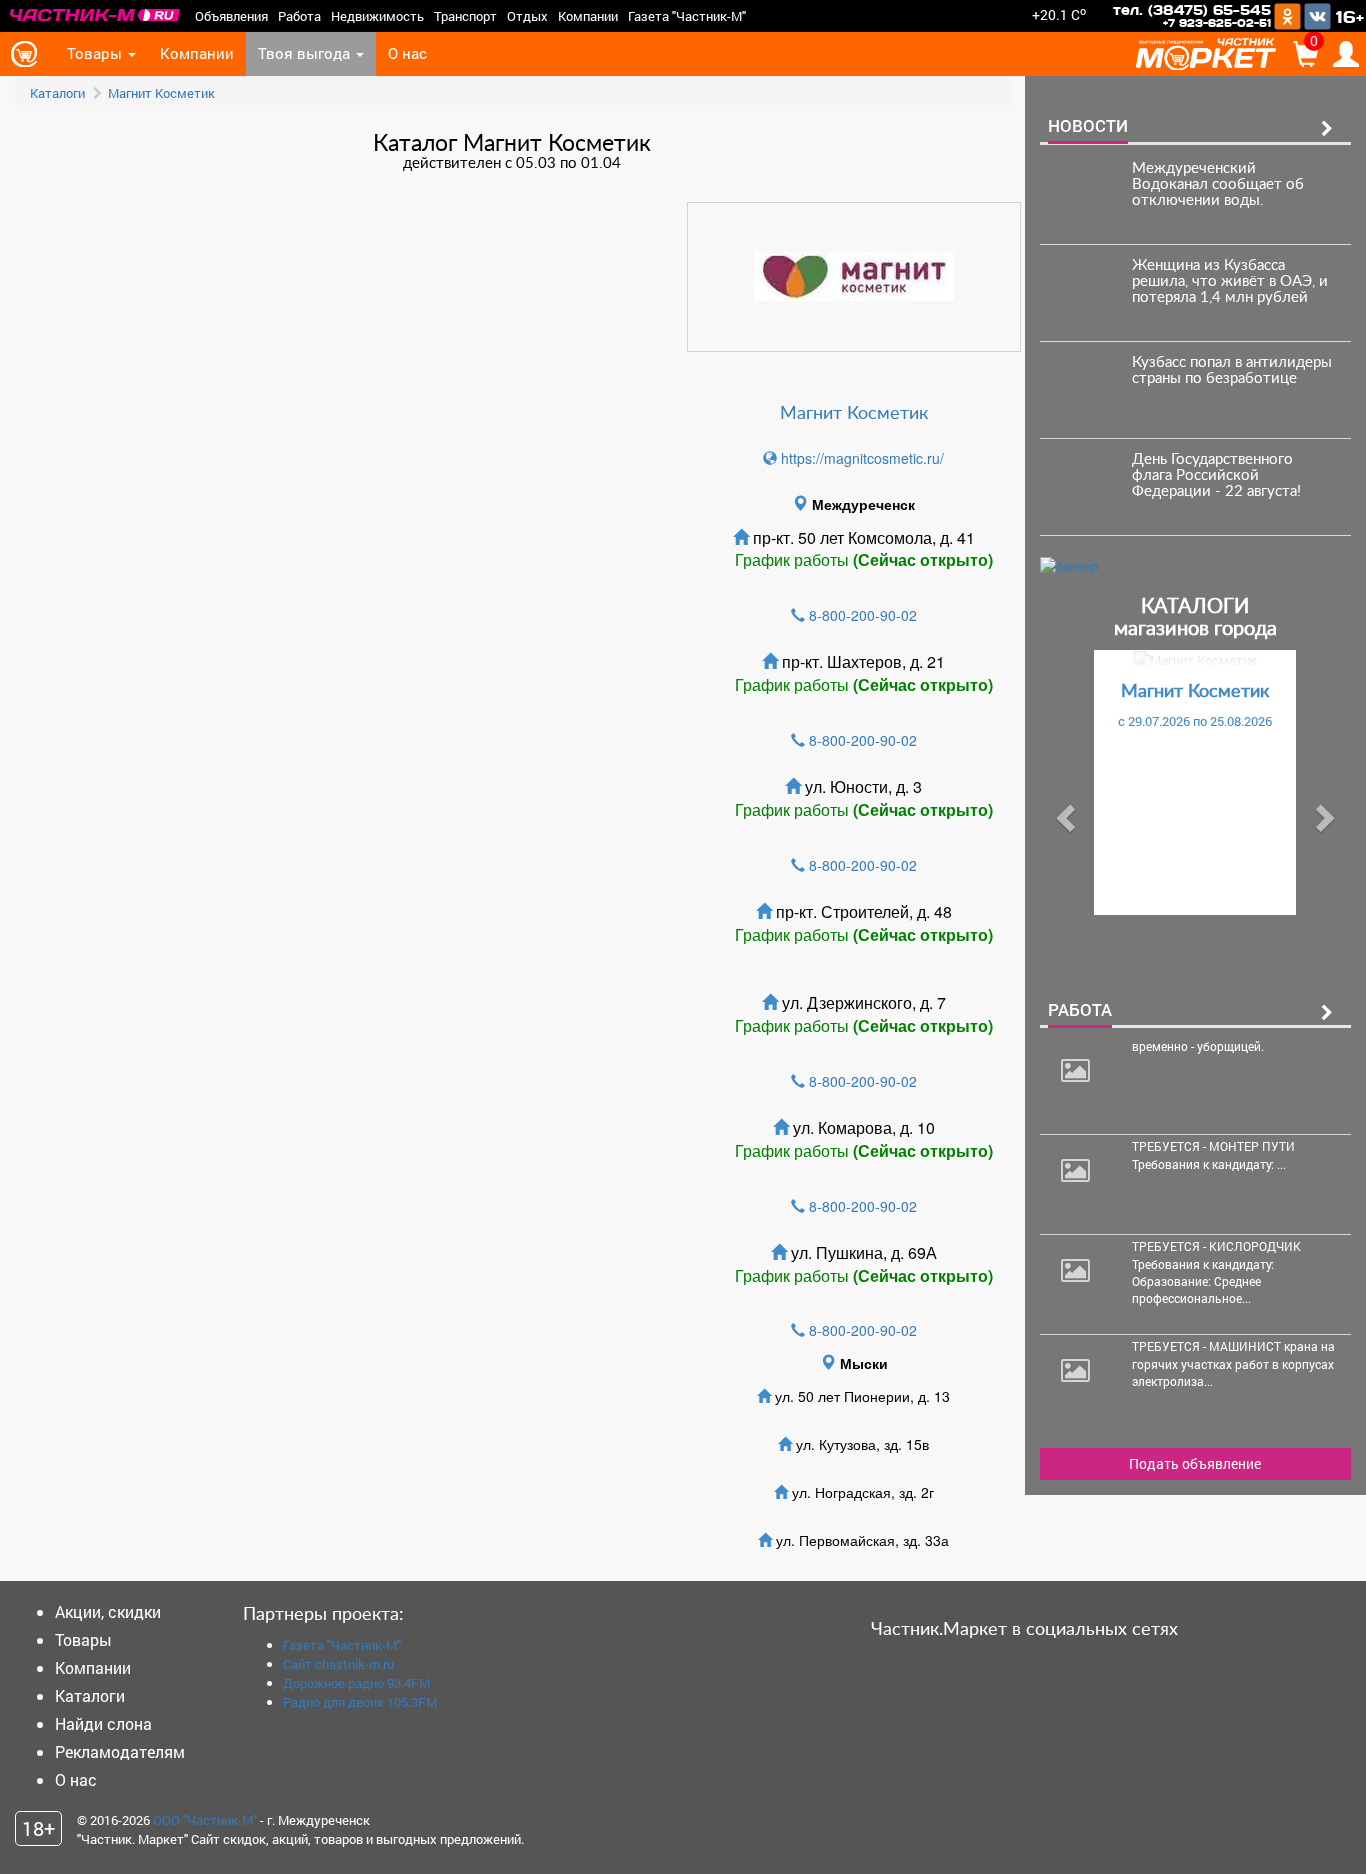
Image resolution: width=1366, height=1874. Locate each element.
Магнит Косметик (161, 93)
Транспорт (465, 16)
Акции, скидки (108, 1611)
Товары (96, 53)
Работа (299, 16)
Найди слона (103, 1723)
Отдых (527, 16)
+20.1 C (1059, 14)
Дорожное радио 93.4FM (356, 1683)
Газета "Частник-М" (687, 16)
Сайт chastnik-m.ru (338, 1664)
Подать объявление (1195, 1463)
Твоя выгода (306, 53)
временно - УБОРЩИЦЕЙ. (1199, 1046)
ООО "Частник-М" (205, 1820)
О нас (407, 53)
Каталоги (57, 93)
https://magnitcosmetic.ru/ (860, 458)
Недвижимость (377, 16)
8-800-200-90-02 (863, 615)
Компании (588, 16)
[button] (1063, 812)
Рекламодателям (120, 1751)
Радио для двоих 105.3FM (360, 1702)
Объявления (231, 16)
